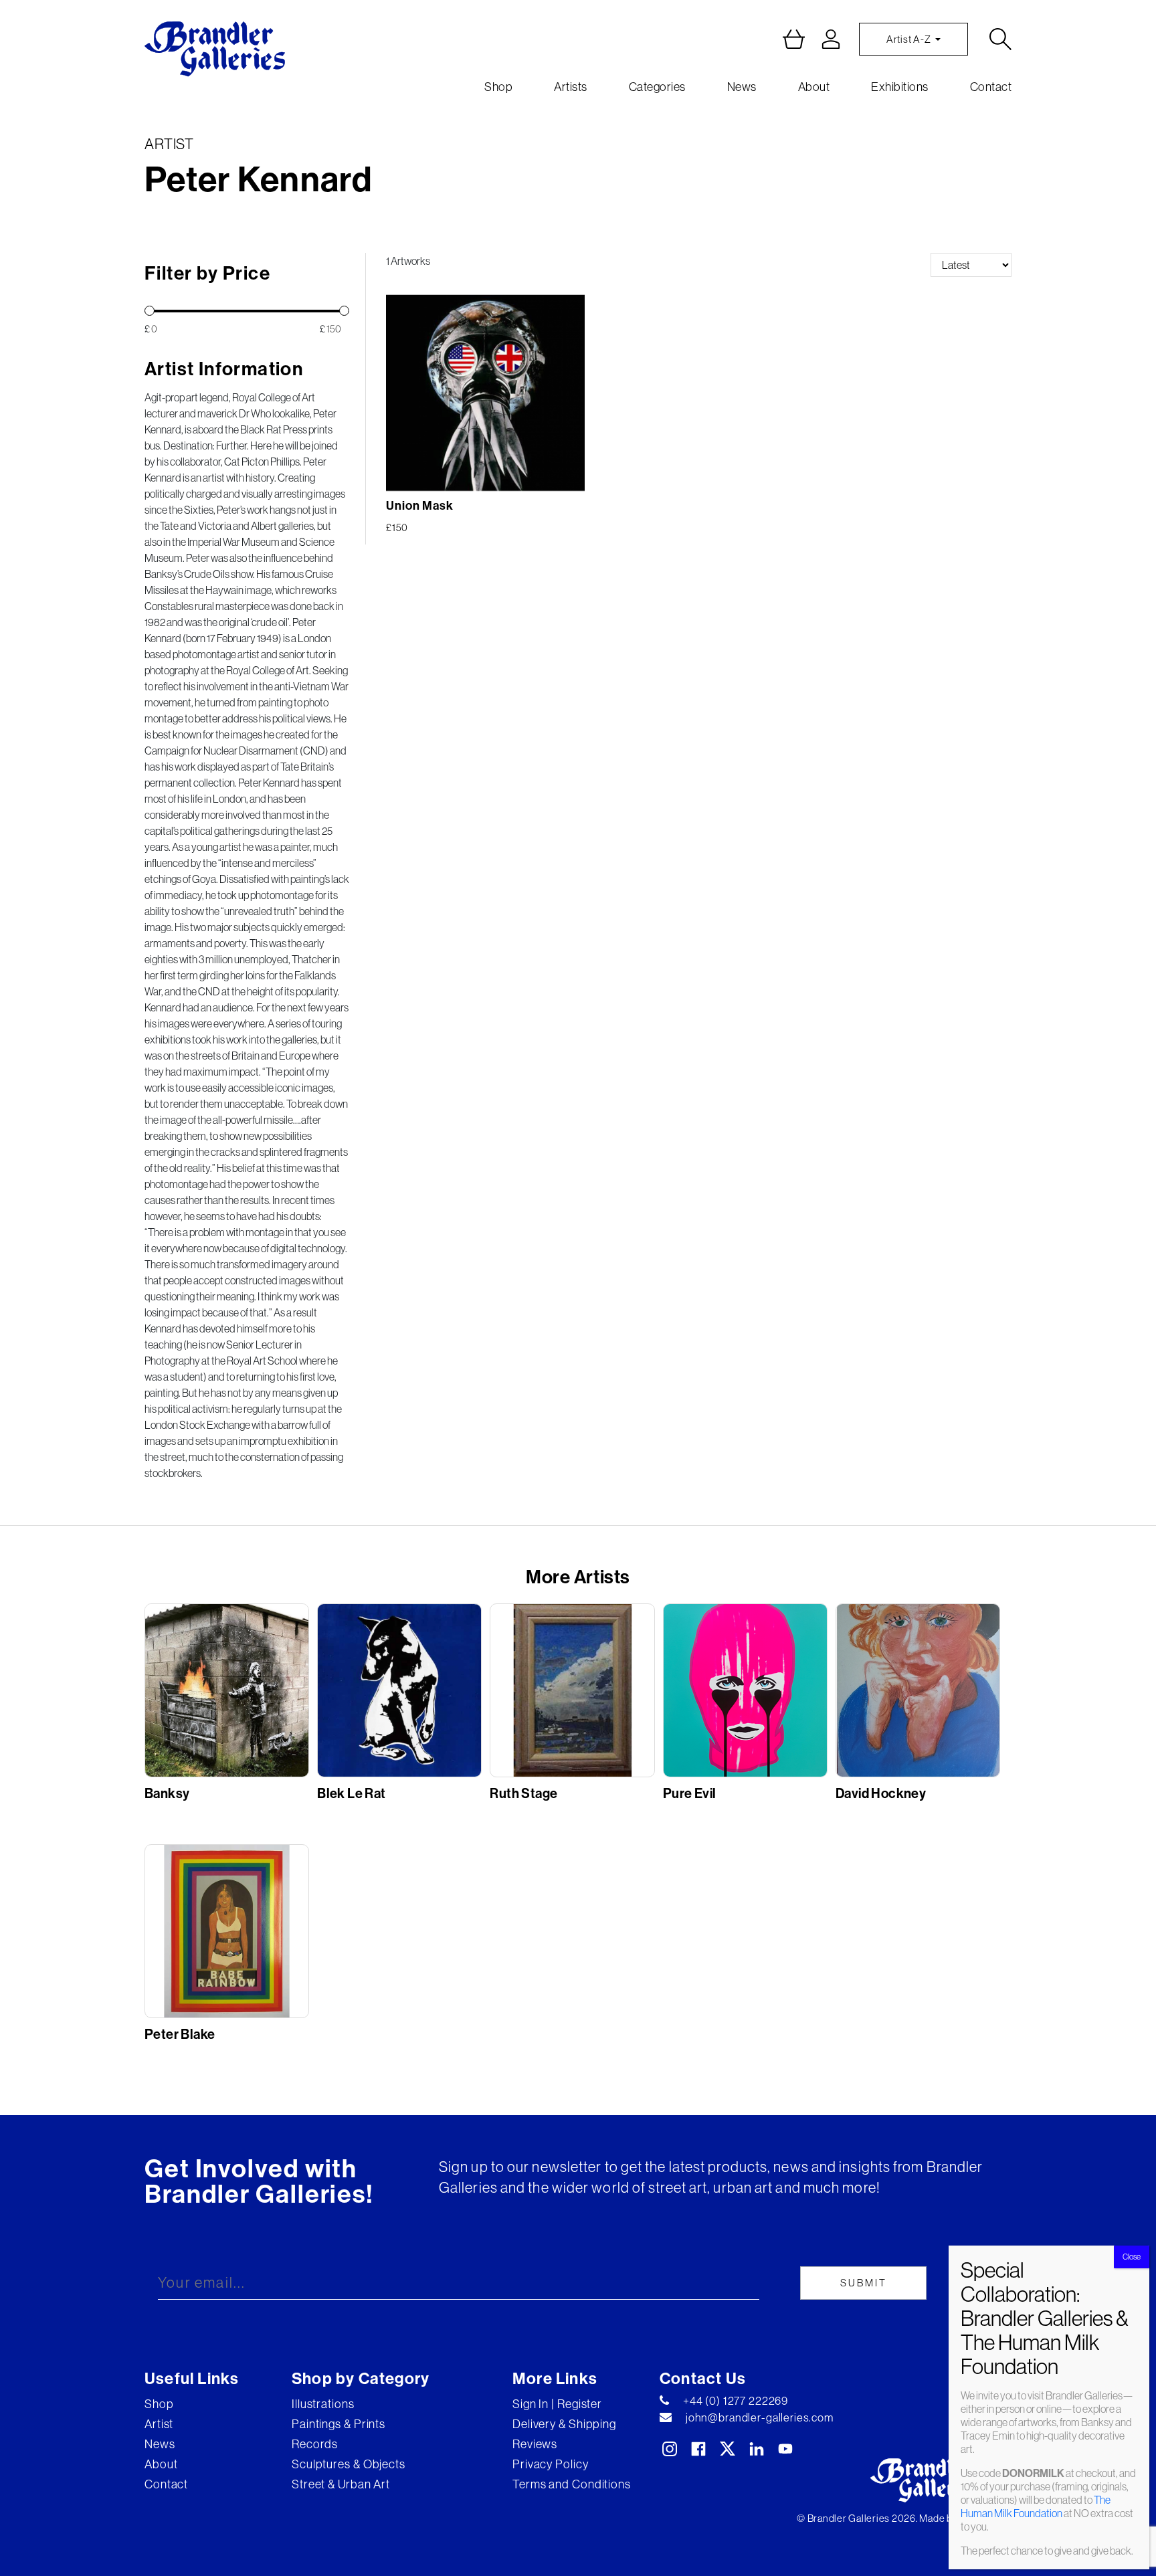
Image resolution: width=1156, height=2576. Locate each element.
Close (1132, 2257)
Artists (571, 87)
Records (315, 2444)
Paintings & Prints (339, 2424)
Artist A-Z (909, 39)
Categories (657, 87)
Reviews (535, 2444)
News (742, 87)
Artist (159, 2424)
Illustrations (323, 2404)
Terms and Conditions (572, 2484)
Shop (498, 87)
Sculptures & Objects (349, 2464)
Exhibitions (900, 87)
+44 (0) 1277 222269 (736, 2401)
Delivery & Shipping (564, 2424)
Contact (991, 87)
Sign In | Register (557, 2404)
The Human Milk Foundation (1036, 2506)
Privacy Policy (551, 2464)
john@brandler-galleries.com (760, 2417)
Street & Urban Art (341, 2484)
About (814, 87)
